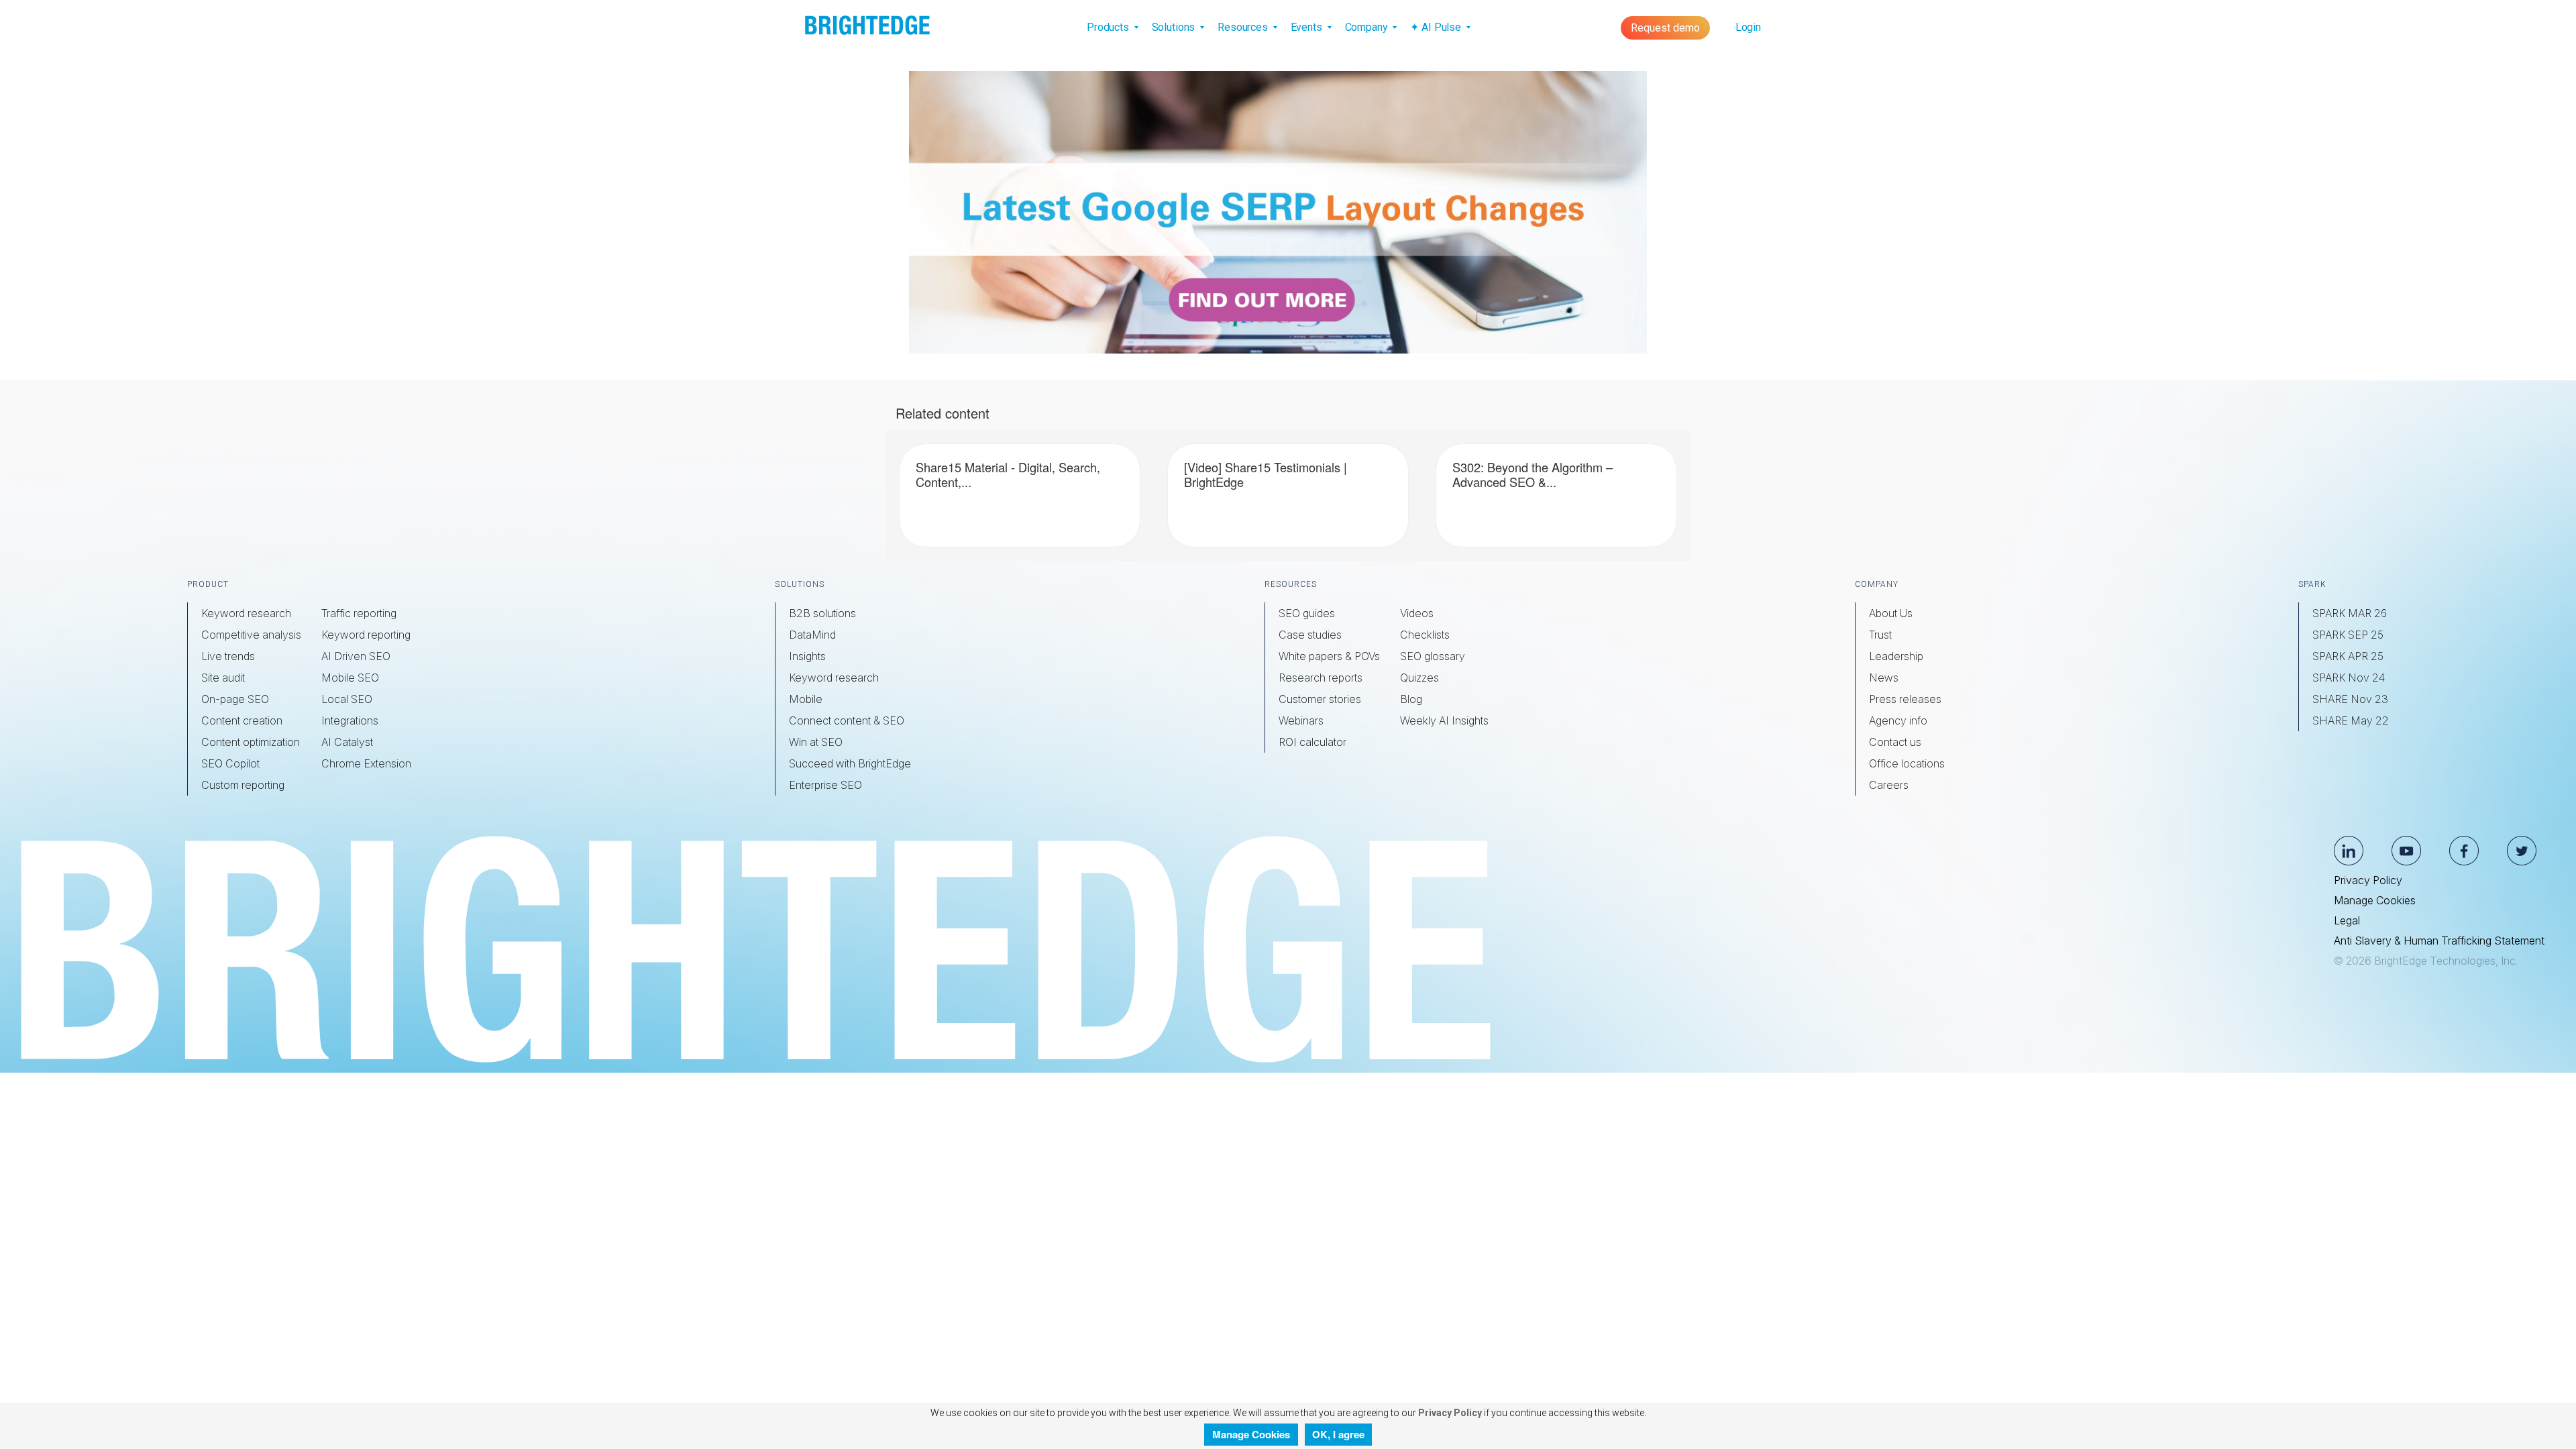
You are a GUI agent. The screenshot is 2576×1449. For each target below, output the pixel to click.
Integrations (350, 720)
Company (1368, 27)
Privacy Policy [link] (1449, 1413)
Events (1308, 27)
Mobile (806, 699)
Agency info (1898, 720)
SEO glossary (1433, 656)
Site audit (223, 678)
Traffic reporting (359, 613)
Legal (2347, 920)
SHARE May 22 (2351, 720)
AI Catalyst (347, 742)
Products (1109, 27)
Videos (1417, 613)
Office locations (1907, 763)
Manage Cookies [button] (1251, 1434)
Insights (807, 656)
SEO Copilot (230, 763)
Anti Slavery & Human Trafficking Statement (2439, 941)
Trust (1880, 635)
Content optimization (251, 742)
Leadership (1896, 656)
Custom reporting (243, 785)
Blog (1411, 699)
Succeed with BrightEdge (850, 763)
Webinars (1301, 720)
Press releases (1905, 699)
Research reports (1321, 678)
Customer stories (1320, 699)
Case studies (1310, 635)
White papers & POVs (1329, 656)
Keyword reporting (366, 635)
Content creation (242, 720)
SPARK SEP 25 (2348, 635)
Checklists (1425, 635)
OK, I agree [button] (1338, 1434)
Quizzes (1419, 678)
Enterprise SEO (825, 785)
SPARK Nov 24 (2349, 678)
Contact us (1895, 742)
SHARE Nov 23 (2350, 699)
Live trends (228, 656)
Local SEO (347, 699)
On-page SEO (235, 699)
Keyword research (246, 613)
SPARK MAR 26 (2350, 613)
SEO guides (1307, 613)
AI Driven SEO (356, 656)
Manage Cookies (2375, 900)
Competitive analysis (251, 635)
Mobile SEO (350, 678)
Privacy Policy (2368, 880)
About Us (1891, 613)
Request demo (1665, 28)
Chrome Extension (366, 763)
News (1884, 678)
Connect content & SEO (847, 720)
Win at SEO (816, 742)
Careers (1889, 785)
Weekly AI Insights (1444, 720)
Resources (1244, 27)
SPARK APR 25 (2348, 656)
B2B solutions (822, 613)
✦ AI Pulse (1437, 27)
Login (1748, 27)
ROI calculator (1312, 742)
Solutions (1175, 27)
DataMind (812, 635)
